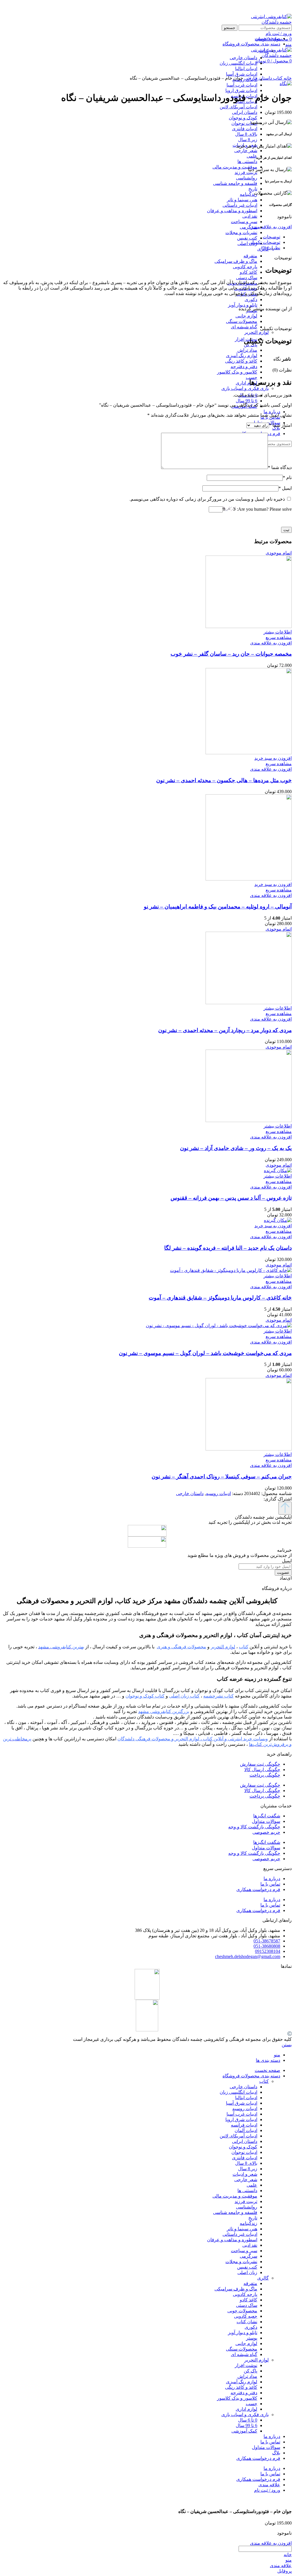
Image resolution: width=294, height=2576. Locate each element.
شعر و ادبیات (245, 2174)
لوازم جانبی (246, 316)
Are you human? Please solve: (264, 509)
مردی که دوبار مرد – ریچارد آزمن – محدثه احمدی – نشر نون (225, 1030)
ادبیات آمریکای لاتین (238, 107)
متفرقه (250, 256)
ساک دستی (247, 278)
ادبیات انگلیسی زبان (238, 2092)
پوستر (252, 2338)
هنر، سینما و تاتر (242, 200)
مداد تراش (247, 350)
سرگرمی (248, 227)
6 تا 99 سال (246, 401)
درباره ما (272, 1879)
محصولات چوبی (242, 2311)
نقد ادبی (250, 216)
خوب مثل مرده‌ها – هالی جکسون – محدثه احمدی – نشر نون (224, 780)
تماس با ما (270, 1884)
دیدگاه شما (280, 467)
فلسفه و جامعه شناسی (235, 183)
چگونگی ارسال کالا (262, 1770)
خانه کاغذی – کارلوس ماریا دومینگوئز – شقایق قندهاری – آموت (220, 1298)
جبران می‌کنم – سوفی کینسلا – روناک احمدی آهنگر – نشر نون (222, 1476)
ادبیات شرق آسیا (242, 2103)
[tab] (141, 237)
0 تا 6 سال (248, 2420)
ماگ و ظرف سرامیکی (236, 261)
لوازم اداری (246, 383)
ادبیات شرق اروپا (241, 90)
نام (287, 478)
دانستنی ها (247, 161)
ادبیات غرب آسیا (242, 85)
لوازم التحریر (257, 332)
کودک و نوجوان (243, 118)
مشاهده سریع (279, 637)
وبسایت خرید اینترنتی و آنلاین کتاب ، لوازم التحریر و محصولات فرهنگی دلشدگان (193, 1739)
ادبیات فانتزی (245, 129)
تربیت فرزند (246, 172)
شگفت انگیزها (267, 1816)
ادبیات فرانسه (244, 2125)
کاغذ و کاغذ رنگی (241, 361)
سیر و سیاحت (244, 222)
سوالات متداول (266, 1821)
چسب (252, 377)
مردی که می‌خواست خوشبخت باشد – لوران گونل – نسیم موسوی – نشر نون (205, 1353)
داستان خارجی (258, 78)
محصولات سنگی (242, 321)
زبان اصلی (247, 243)
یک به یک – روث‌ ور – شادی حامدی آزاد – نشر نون (236, 1148)
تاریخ (253, 189)
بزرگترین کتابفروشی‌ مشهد (164, 1711)
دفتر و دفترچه (244, 367)
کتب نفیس (247, 238)
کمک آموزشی (244, 2431)
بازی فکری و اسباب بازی (245, 388)
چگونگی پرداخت (265, 1775)
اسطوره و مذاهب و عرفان (232, 211)
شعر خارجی (246, 151)
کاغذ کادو (248, 272)
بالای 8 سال (246, 134)
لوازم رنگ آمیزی (242, 356)
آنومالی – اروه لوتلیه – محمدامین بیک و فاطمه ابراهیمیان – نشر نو (218, 907)
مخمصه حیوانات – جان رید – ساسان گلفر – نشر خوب (231, 654)
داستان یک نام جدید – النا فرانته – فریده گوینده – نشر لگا (228, 1248)
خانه (287, 78)
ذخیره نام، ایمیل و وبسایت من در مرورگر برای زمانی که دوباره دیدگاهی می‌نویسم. (207, 499)
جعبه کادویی (246, 2316)
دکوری (251, 299)
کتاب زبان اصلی (184, 1696)
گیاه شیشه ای (244, 327)
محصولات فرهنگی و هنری (181, 1647)
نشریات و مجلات (241, 232)
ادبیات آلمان (246, 2130)
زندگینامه (248, 194)
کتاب (277, 78)
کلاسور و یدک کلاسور (237, 372)
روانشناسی (247, 178)
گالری (263, 2278)
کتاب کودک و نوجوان (145, 1696)
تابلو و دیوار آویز (243, 305)
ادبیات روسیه (218, 1493)
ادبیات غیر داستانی (240, 205)
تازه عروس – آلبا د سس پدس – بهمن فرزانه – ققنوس (231, 1198)
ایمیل (285, 488)
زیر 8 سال (248, 140)
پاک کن (251, 2371)
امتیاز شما (280, 425)
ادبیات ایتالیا (246, 2098)
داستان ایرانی (245, 112)
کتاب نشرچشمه (218, 1696)
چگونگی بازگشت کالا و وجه (254, 1827)
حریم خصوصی (266, 1832)
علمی (252, 156)
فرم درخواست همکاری (258, 1889)
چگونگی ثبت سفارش (260, 1764)
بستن (287, 2045)
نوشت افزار (246, 2365)
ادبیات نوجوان (244, 123)
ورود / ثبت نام (267, 2490)
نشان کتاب (247, 2322)
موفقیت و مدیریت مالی (235, 167)
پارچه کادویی (245, 267)
